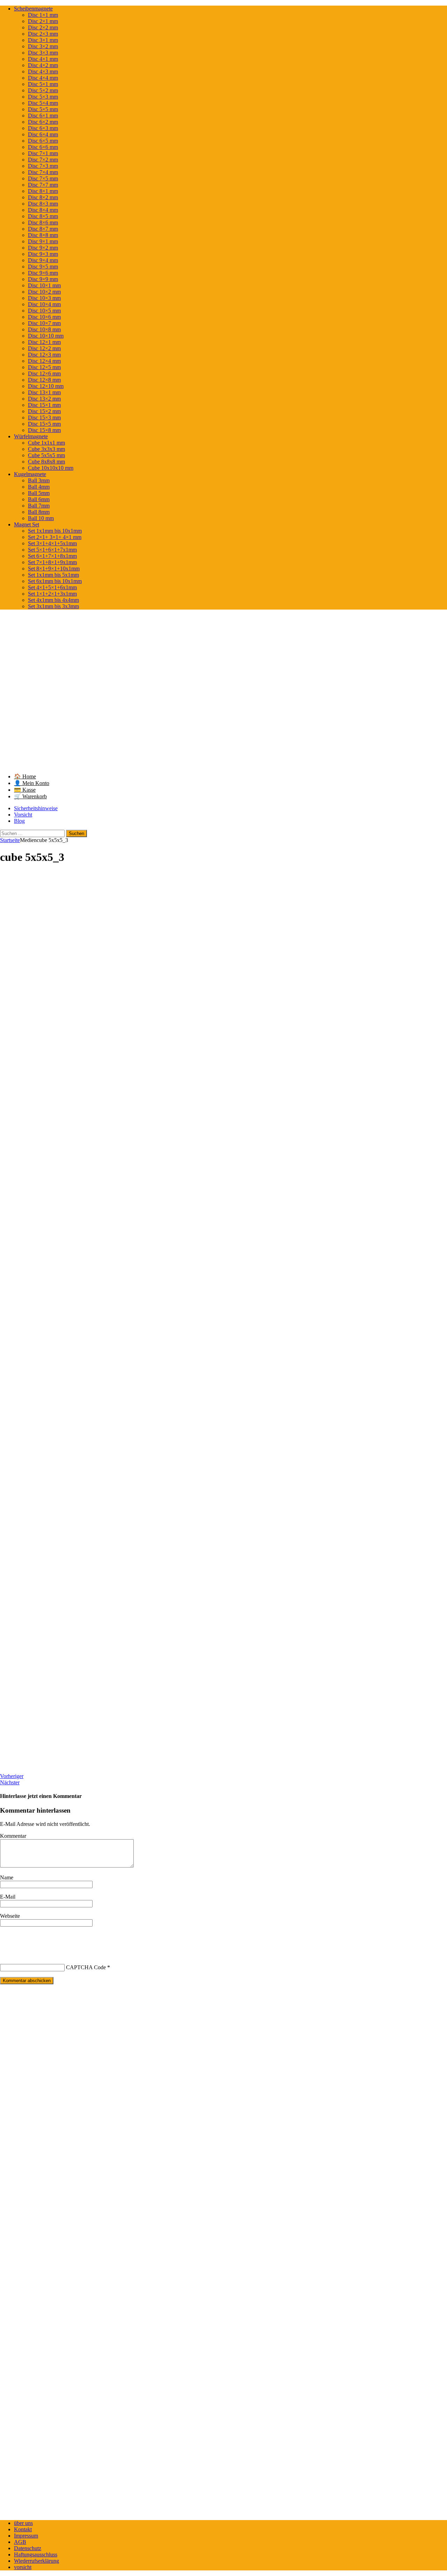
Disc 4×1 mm (43, 59)
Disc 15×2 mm (44, 411)
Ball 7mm (39, 506)
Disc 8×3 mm (43, 204)
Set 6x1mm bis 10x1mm (55, 581)
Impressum (26, 2536)
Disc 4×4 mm (43, 78)
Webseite (10, 1916)
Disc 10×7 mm (44, 323)
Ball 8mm (39, 512)
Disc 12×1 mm (44, 342)
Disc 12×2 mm (44, 348)
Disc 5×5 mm (43, 109)
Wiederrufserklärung (36, 2561)
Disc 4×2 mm (43, 65)
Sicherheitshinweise (36, 808)
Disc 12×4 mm (44, 361)
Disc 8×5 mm (43, 216)
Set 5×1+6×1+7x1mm (52, 550)
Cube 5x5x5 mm (46, 455)
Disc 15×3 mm (44, 418)
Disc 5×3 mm (43, 97)
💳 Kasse (25, 790)
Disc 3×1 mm (43, 40)
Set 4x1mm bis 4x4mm (53, 600)
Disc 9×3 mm (43, 254)
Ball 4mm (39, 487)
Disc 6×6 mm (43, 147)
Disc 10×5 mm (44, 311)
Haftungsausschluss (36, 2555)
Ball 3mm (39, 480)
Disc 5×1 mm (43, 84)
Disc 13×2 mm (44, 399)
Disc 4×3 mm (43, 71)
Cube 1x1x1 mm (46, 443)
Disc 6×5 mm (43, 141)
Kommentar (13, 1836)
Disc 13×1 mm (44, 392)
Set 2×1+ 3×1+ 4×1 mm (55, 537)
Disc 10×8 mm (44, 329)
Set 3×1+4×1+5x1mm (52, 543)
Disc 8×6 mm (43, 222)
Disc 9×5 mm (43, 267)
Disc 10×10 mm (46, 336)
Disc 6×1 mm (43, 116)
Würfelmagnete (31, 436)
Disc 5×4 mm (43, 103)
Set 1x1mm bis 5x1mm (53, 575)
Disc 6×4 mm (43, 134)
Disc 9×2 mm (43, 248)
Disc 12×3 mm (44, 355)
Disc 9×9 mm (43, 279)
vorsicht (23, 2567)
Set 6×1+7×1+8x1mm (52, 556)
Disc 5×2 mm (43, 90)
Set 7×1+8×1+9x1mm (52, 562)
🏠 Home (25, 776)
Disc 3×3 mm (43, 53)
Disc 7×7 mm (43, 185)
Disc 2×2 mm (43, 27)
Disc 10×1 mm (44, 285)
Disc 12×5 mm (44, 367)
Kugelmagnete (30, 474)
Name (7, 1877)
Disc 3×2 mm (43, 46)
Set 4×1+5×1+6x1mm (52, 587)
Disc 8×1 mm (43, 191)
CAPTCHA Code (86, 1967)
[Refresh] (52, 1939)
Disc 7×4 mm (43, 172)
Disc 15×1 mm (44, 405)
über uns (23, 2523)
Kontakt (23, 2529)
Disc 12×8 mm (44, 380)
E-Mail (8, 1897)
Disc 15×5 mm (44, 424)
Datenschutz (28, 2548)
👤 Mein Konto (32, 783)
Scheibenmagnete (33, 9)
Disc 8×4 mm (43, 210)
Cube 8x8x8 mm (46, 462)
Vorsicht (23, 815)
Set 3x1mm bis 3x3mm (53, 606)
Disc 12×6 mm (44, 373)
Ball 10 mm (41, 518)
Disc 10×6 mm (44, 317)
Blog (19, 821)
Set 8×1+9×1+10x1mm (54, 569)
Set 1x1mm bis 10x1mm (55, 531)
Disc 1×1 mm (43, 15)
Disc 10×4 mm (44, 304)
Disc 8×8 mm (43, 235)
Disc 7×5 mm (43, 178)
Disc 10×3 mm (44, 298)
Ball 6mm (39, 499)
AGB (20, 2542)
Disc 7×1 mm (43, 153)
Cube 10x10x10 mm (51, 468)
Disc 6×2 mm (43, 122)
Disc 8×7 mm (43, 229)
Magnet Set (27, 524)
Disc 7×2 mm (43, 160)
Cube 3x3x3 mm (46, 449)
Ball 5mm (39, 493)
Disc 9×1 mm (43, 241)
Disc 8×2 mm (43, 197)
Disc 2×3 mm (43, 34)
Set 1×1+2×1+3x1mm (52, 594)
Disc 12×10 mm (46, 386)
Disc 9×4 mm (43, 260)
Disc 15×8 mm (44, 430)
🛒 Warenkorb (30, 796)
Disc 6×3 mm (43, 128)
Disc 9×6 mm (43, 273)
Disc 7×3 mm (43, 166)
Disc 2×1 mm (43, 21)
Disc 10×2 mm (44, 292)
